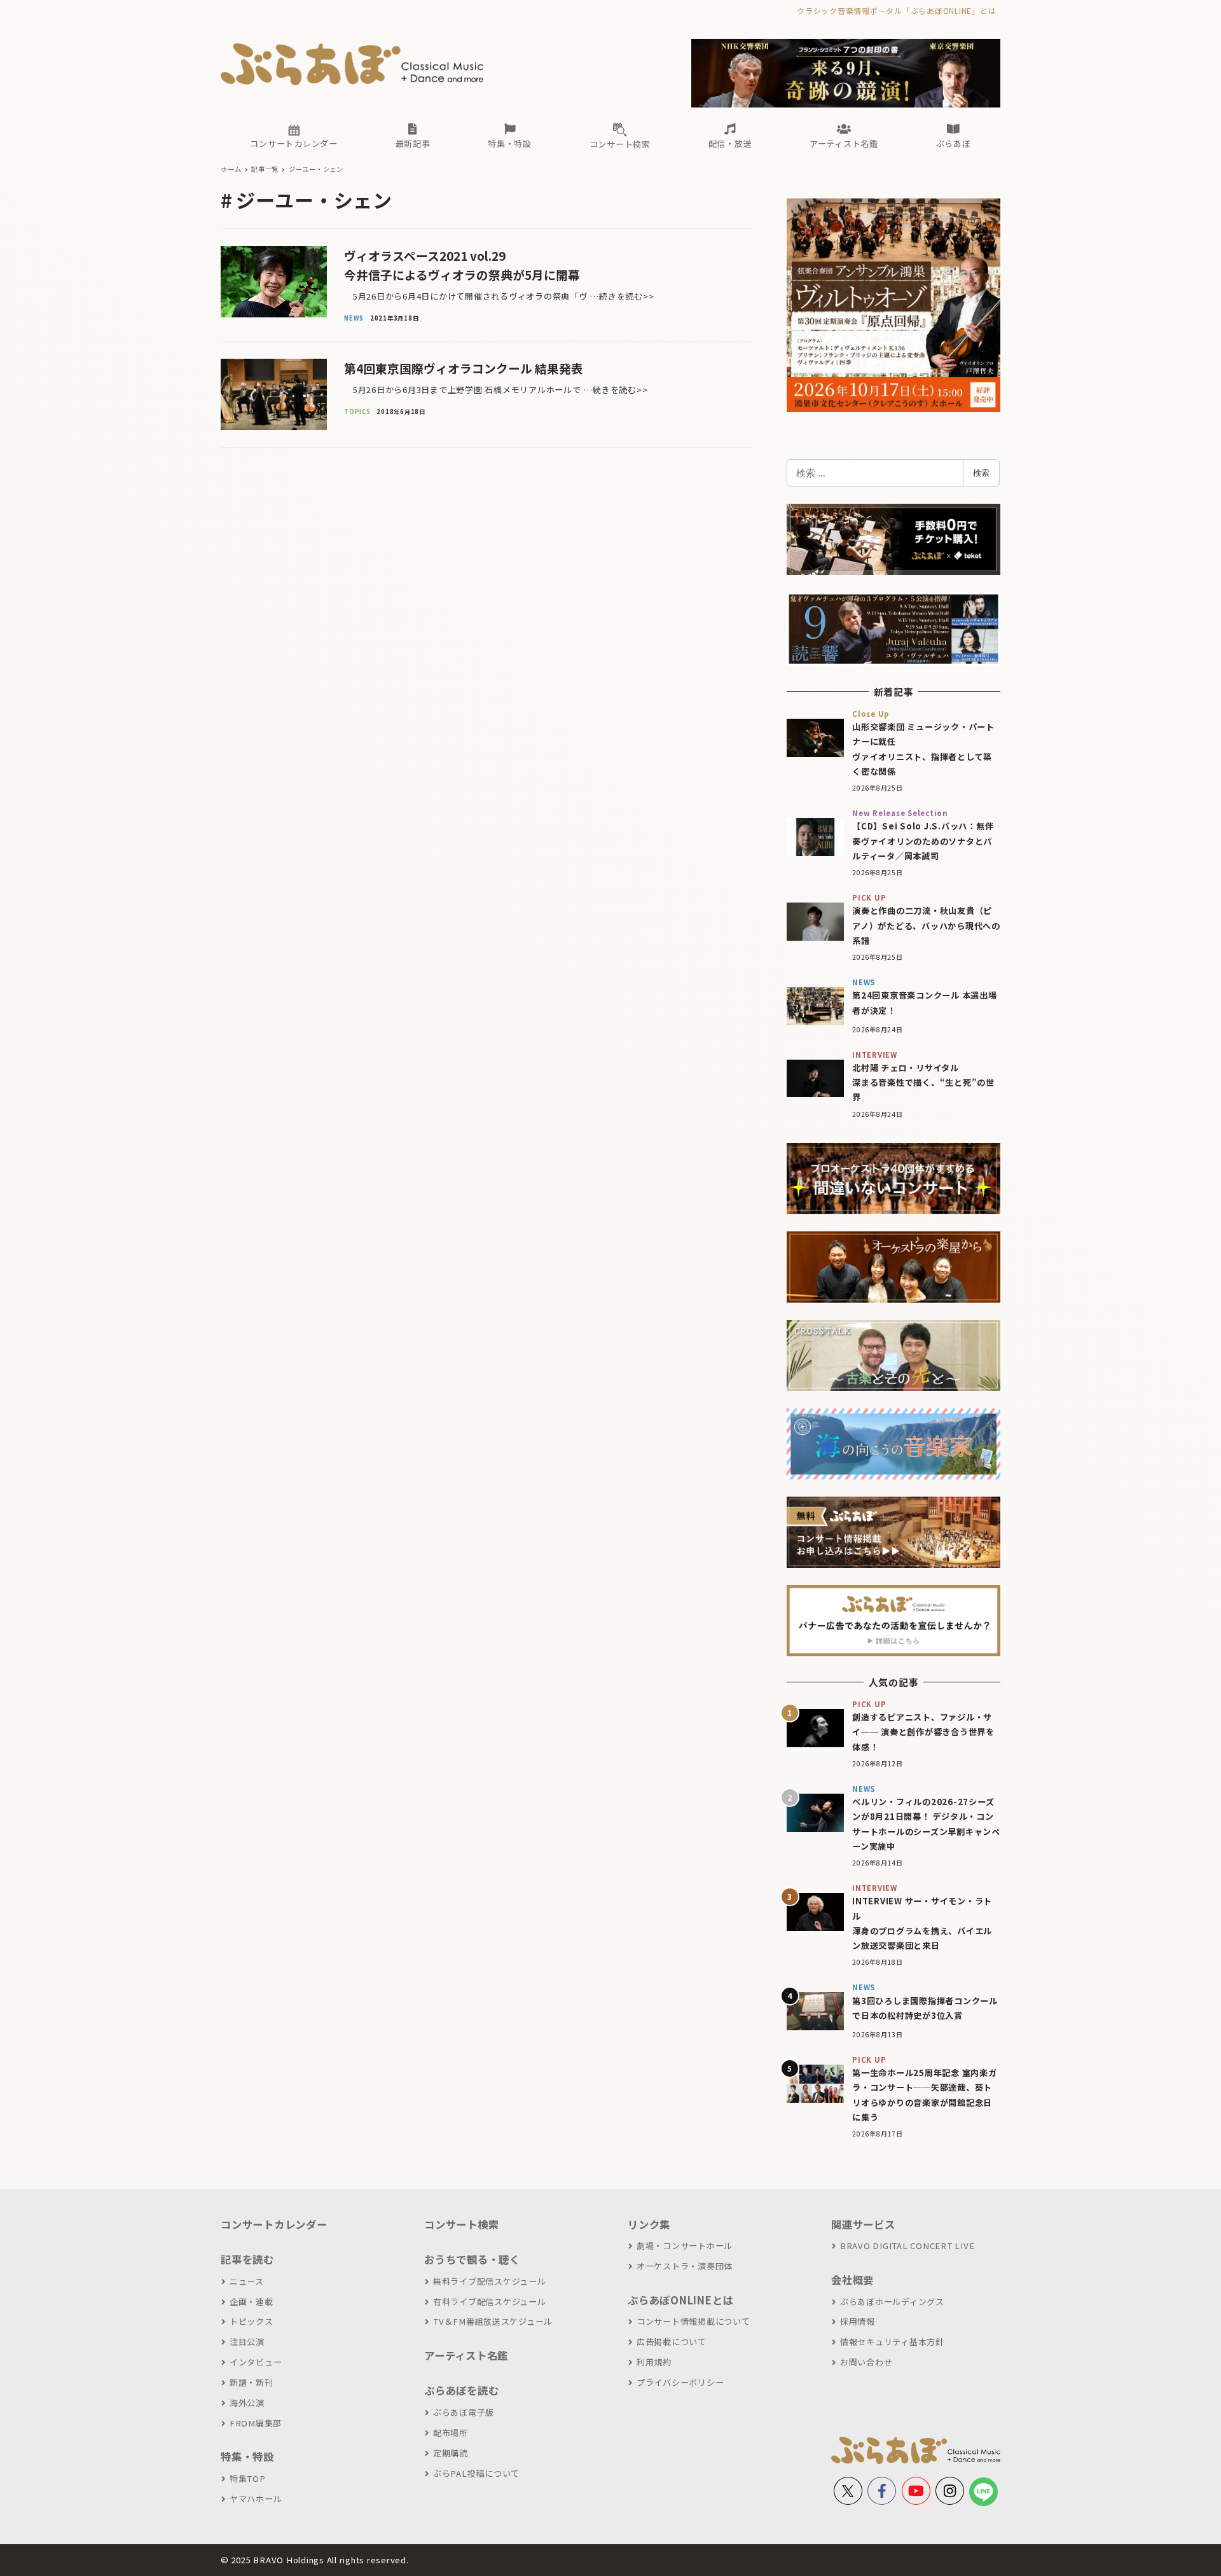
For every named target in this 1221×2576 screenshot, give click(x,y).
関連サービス (863, 2224)
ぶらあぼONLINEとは (680, 2300)
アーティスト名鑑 (466, 2355)
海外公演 (247, 2403)
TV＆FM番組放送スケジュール (493, 2321)
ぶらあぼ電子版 (464, 2412)
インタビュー (256, 2362)
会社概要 (852, 2280)
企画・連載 (252, 2302)
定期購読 (451, 2453)
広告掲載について (672, 2342)
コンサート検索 (461, 2224)
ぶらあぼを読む (461, 2390)
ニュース (247, 2281)
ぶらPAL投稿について (476, 2473)
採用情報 (858, 2321)
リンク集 (649, 2224)
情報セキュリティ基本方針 (892, 2342)
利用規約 (654, 2362)
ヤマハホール (256, 2499)
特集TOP (248, 2478)
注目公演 (247, 2342)
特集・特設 (247, 2456)
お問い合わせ (866, 2362)
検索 (981, 473)
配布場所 (451, 2433)
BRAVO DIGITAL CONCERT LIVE (907, 2246)
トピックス (252, 2321)
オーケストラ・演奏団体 (685, 2266)
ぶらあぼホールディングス (892, 2302)
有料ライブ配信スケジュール (490, 2302)
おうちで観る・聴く (472, 2259)
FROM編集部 (256, 2423)
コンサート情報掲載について (693, 2321)
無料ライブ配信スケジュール (490, 2281)
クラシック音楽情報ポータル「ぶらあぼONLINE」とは (896, 10)
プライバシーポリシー (680, 2382)
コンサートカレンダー (274, 2224)
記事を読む (247, 2259)
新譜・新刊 (252, 2382)
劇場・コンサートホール (685, 2246)
